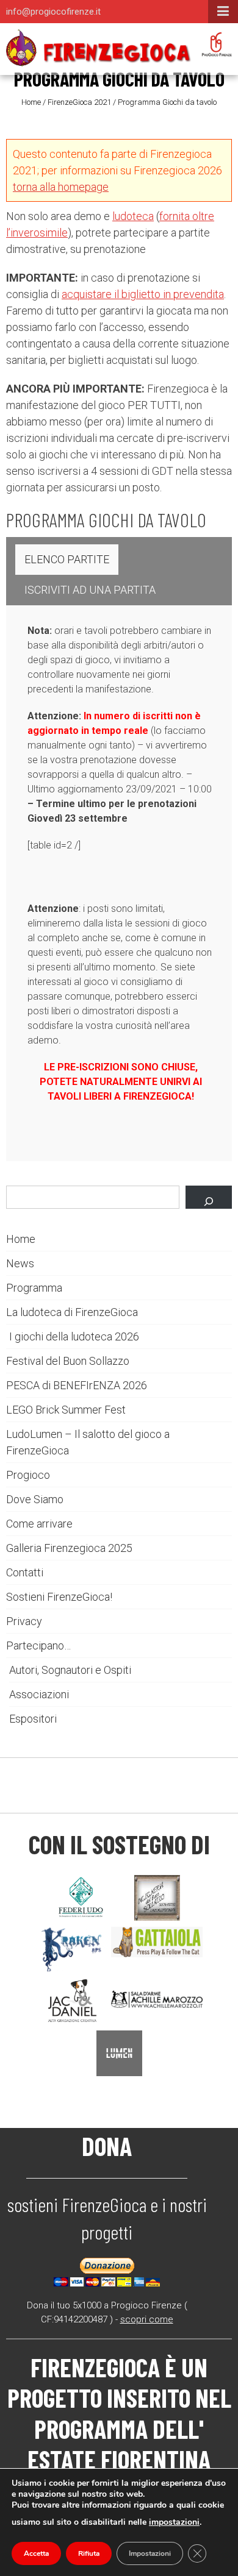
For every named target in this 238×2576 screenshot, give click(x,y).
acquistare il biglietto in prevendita (143, 294)
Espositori (33, 1719)
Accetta (36, 2553)
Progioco (28, 1475)
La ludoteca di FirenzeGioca (72, 1312)
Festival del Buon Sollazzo (68, 1361)
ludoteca (133, 216)
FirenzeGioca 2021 (79, 102)
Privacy (24, 1621)
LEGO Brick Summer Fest (66, 1410)
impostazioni (174, 2522)
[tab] (67, 560)
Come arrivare (39, 1524)
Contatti (25, 1572)
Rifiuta (89, 2553)
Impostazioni (150, 2553)
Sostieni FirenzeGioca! (59, 1597)
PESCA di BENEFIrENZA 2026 (77, 1385)
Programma (34, 1288)
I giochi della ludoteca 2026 (74, 1336)
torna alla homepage (61, 187)
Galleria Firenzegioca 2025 (69, 1548)
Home (31, 102)
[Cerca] (209, 1197)
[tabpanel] (121, 738)
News (20, 1263)
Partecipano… (38, 1646)
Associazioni (39, 1694)
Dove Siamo (35, 1499)
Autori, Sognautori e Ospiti (70, 1670)
